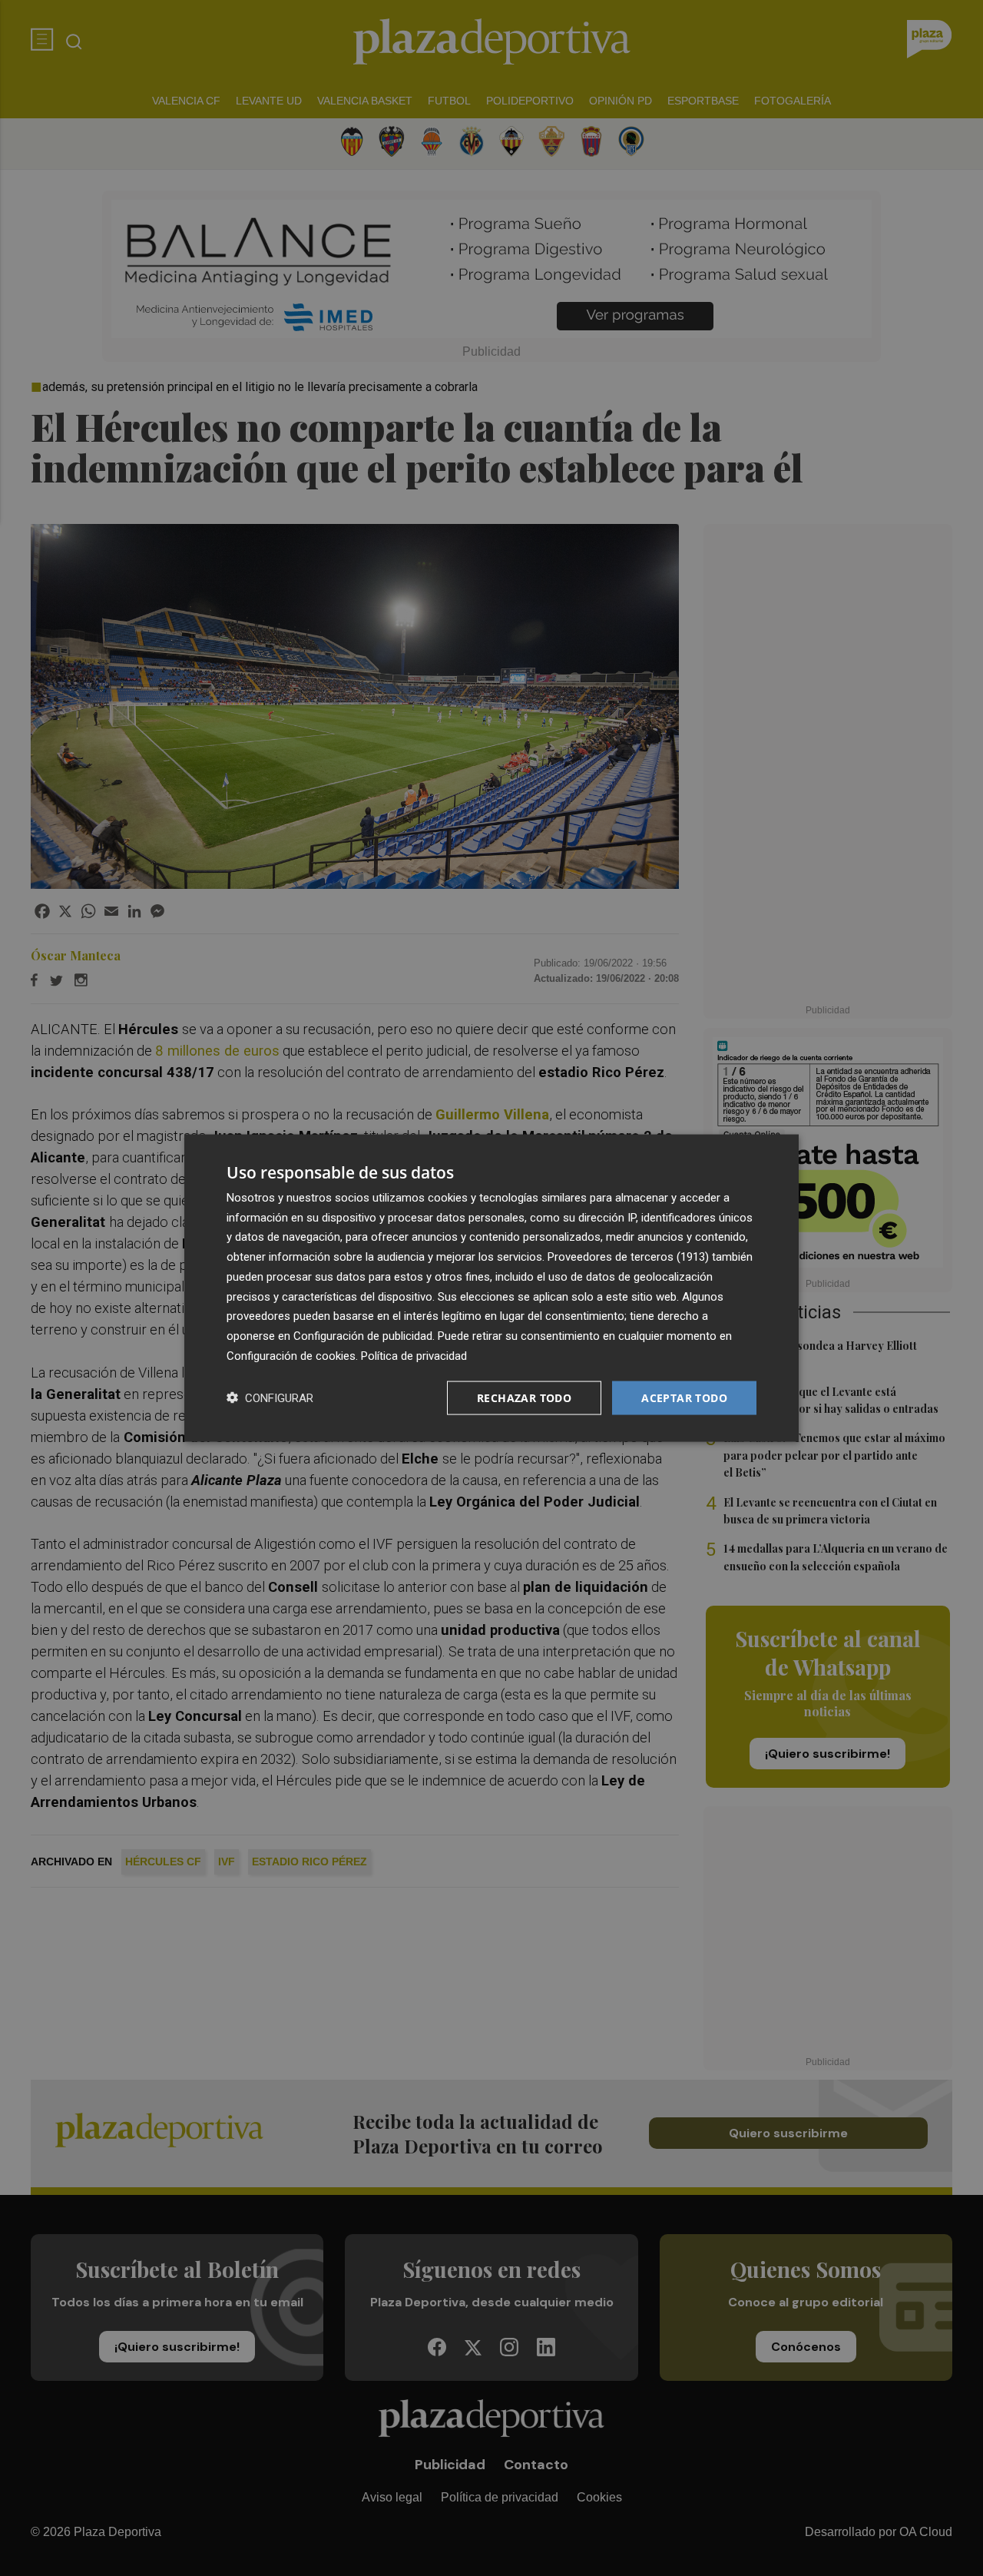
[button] (270, 1398)
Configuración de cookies (291, 1355)
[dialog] (491, 1288)
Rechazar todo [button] (524, 1397)
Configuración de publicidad (363, 1336)
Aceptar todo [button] (684, 1397)
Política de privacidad (414, 1355)
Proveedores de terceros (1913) (628, 1257)
